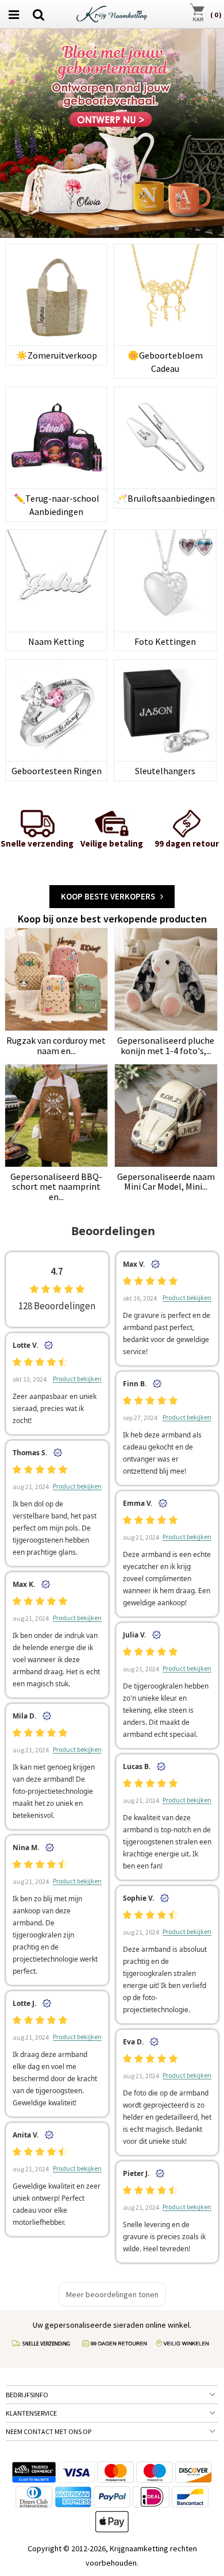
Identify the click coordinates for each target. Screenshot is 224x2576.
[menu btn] (14, 14)
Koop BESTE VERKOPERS (111, 896)
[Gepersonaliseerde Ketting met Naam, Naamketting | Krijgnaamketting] (112, 13)
